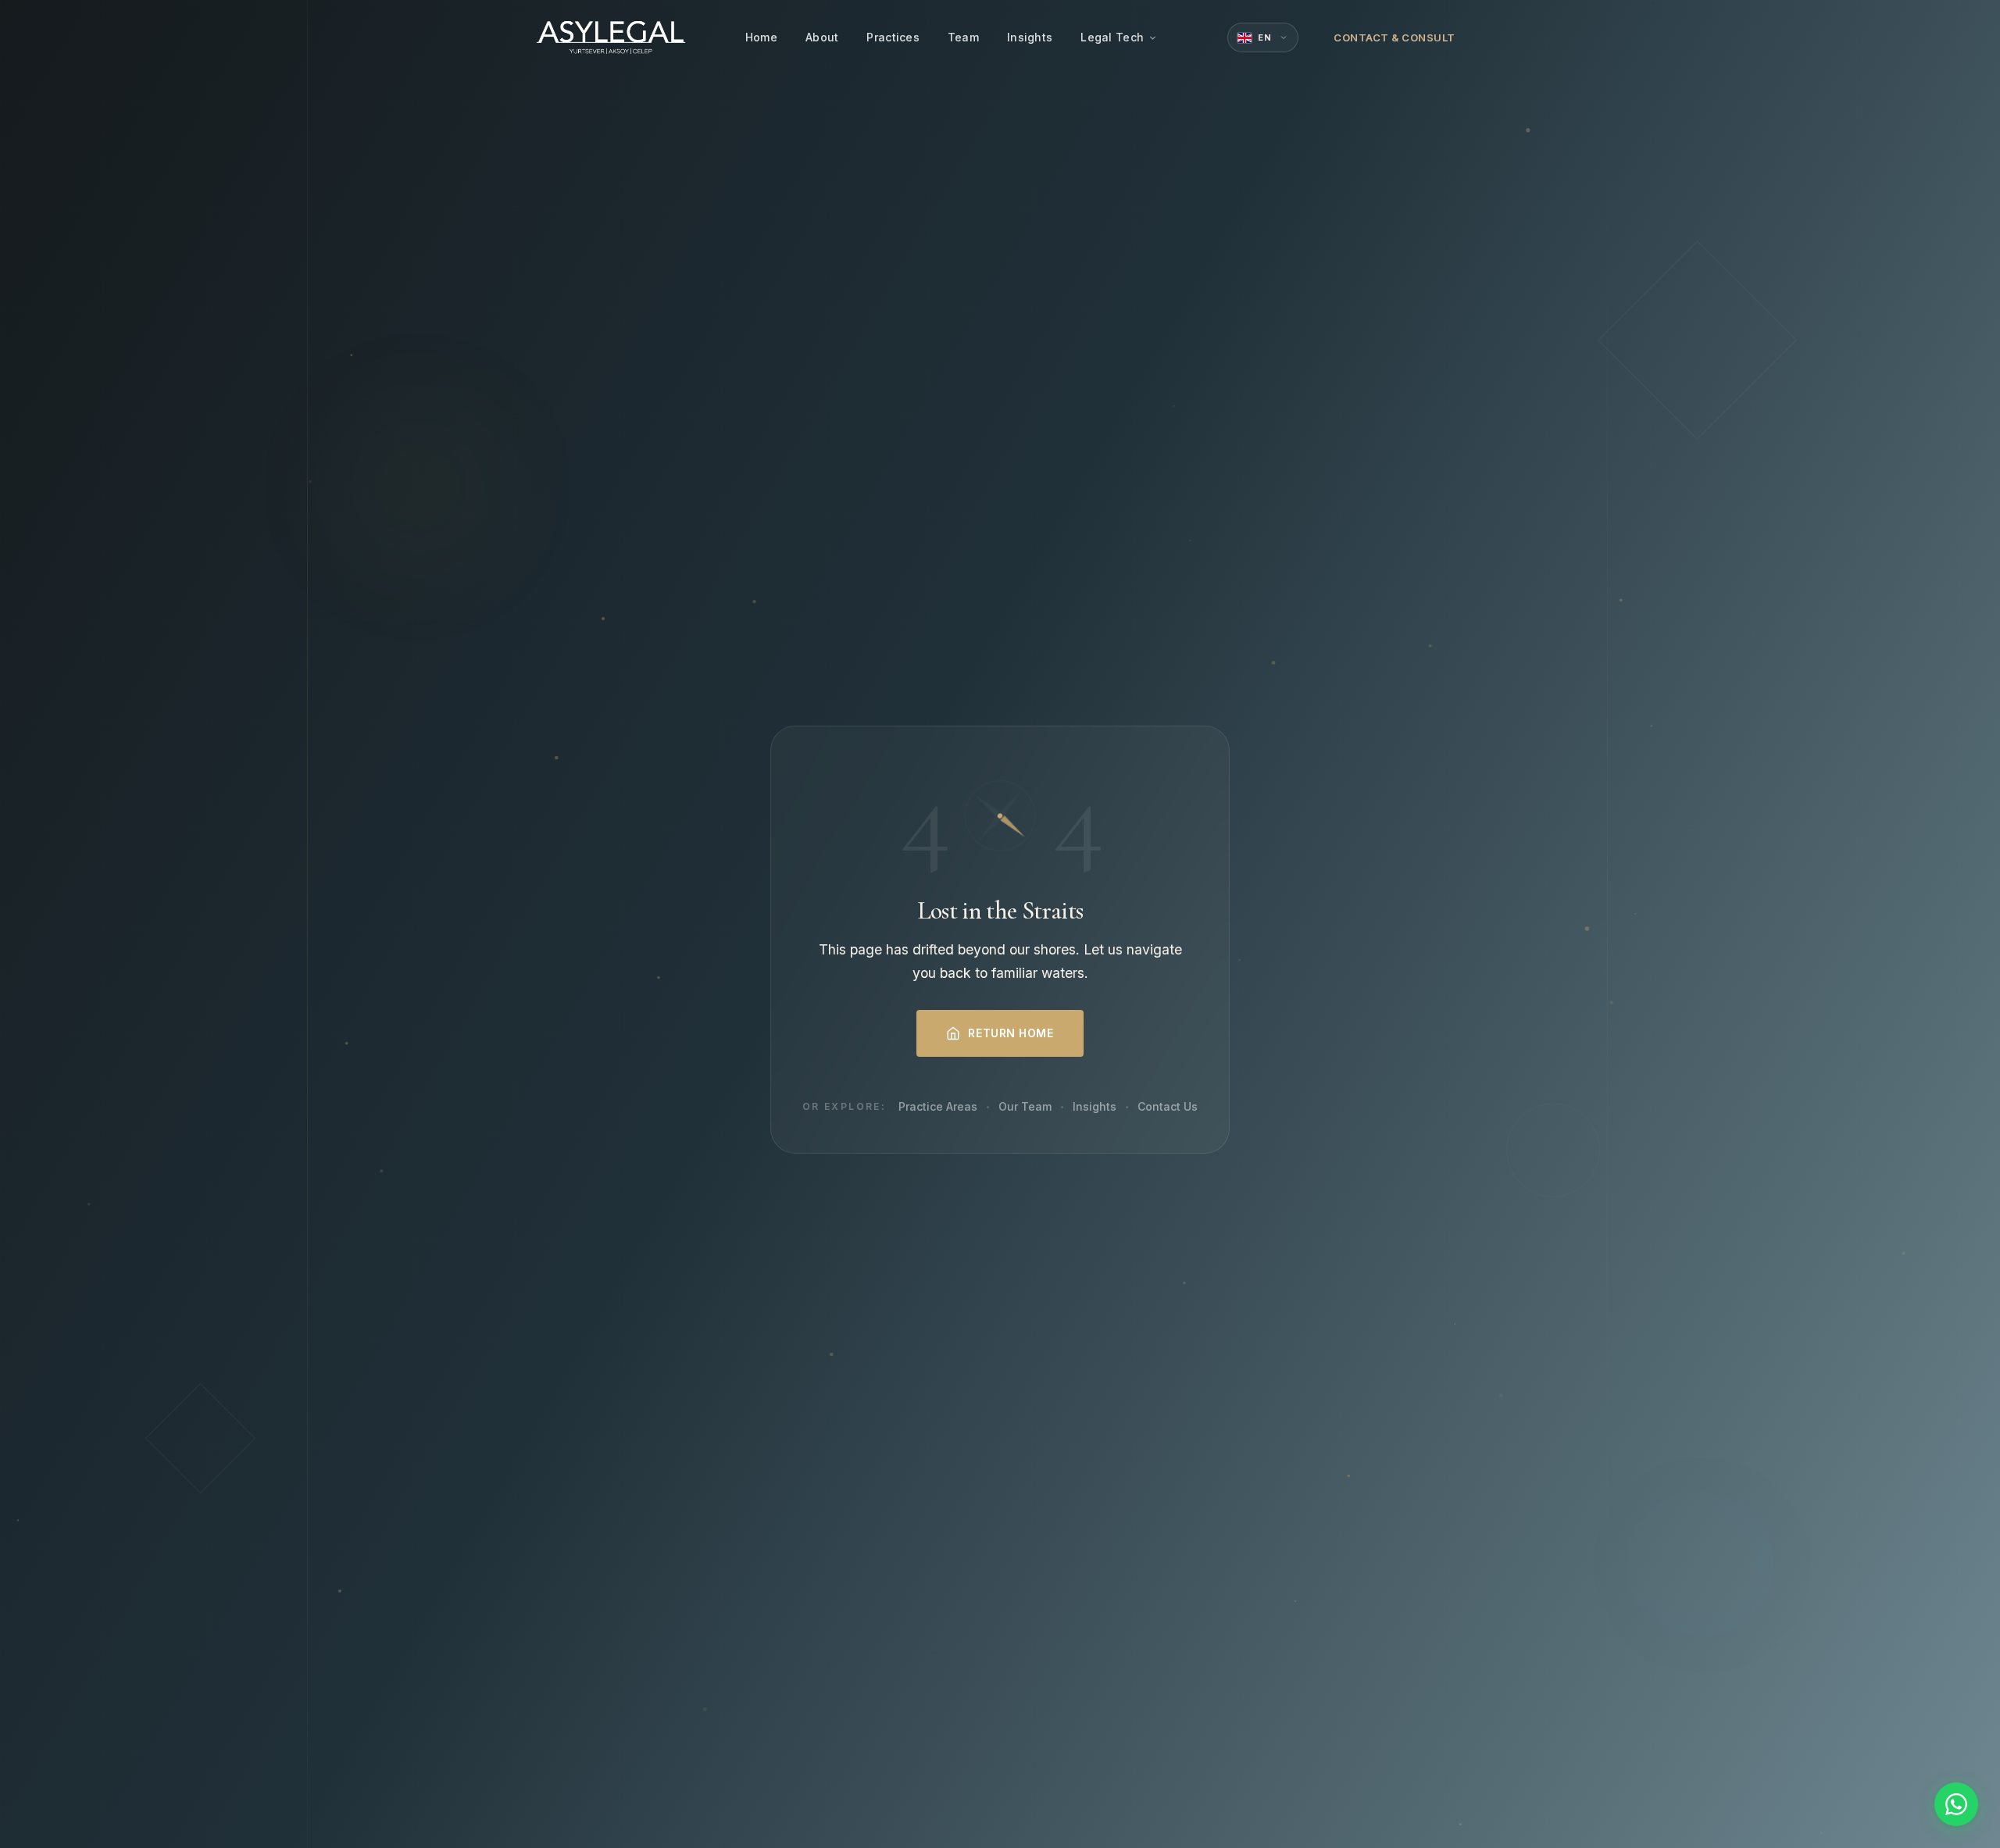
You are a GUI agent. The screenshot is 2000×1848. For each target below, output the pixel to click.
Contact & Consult (1395, 37)
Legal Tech (1112, 37)
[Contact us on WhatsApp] (1956, 1804)
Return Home (1011, 1033)
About (822, 37)
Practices (893, 37)
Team (963, 37)
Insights (1030, 37)
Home (761, 37)
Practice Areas (938, 1106)
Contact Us (1168, 1106)
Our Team (1025, 1106)
